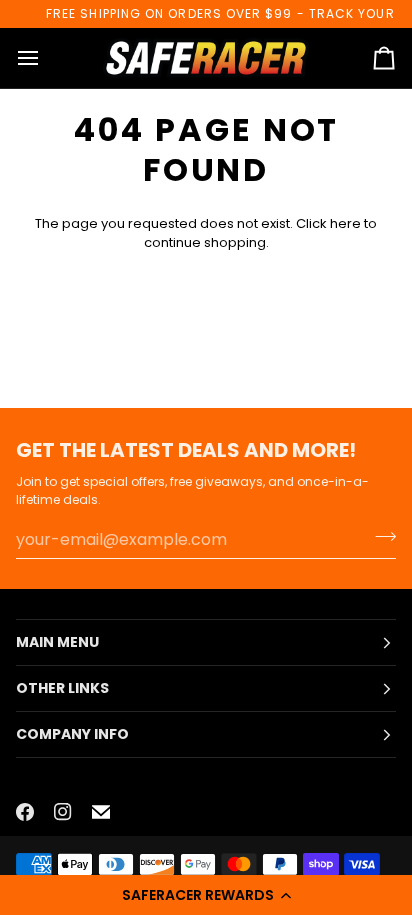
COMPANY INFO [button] (72, 734)
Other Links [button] (62, 688)
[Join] (379, 537)
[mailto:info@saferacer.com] (101, 812)
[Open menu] (46, 58)
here (345, 223)
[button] (206, 895)
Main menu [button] (57, 642)
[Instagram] (63, 812)
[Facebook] (25, 812)
